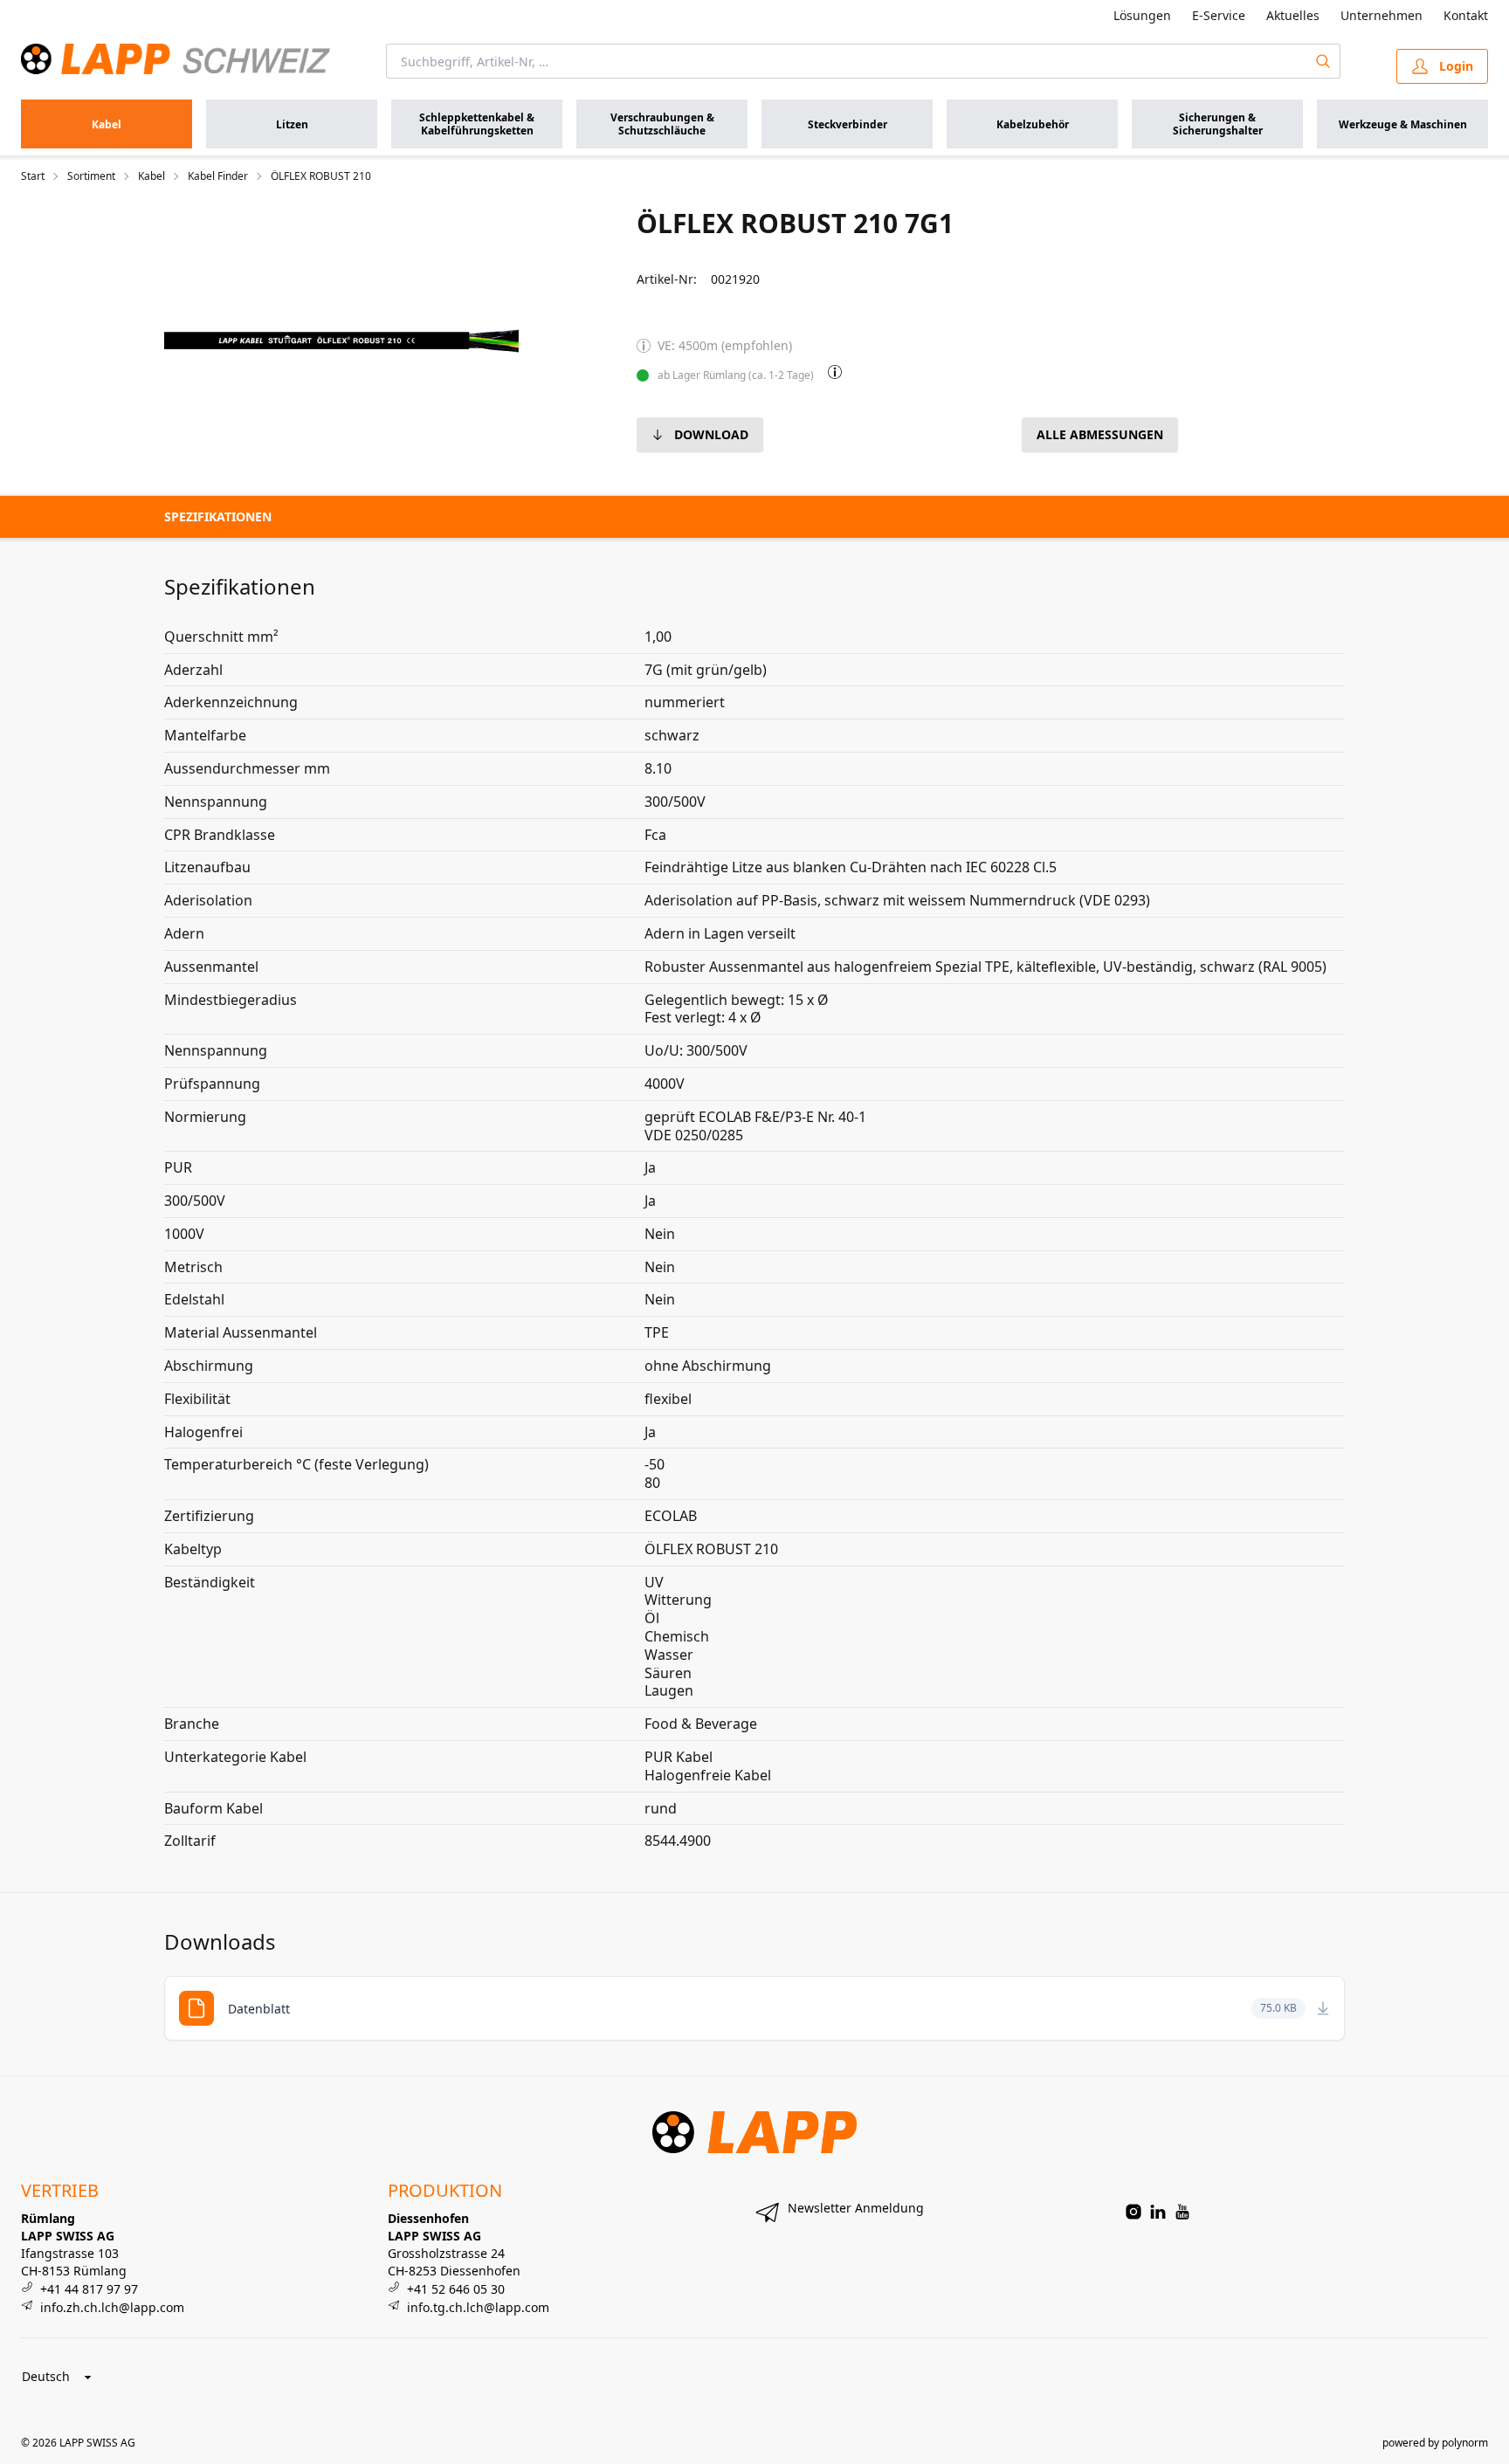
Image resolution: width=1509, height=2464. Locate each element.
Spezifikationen (218, 516)
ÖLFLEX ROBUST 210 (321, 176)
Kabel (152, 176)
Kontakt (1466, 15)
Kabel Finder (218, 176)
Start (33, 176)
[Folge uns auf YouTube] (1182, 2212)
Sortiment (91, 176)
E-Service (1219, 15)
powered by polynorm (1435, 2443)
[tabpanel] (341, 341)
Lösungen (1142, 15)
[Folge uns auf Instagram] (1133, 2212)
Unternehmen (1382, 15)
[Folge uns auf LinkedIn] (1158, 2212)
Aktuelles (1293, 15)
